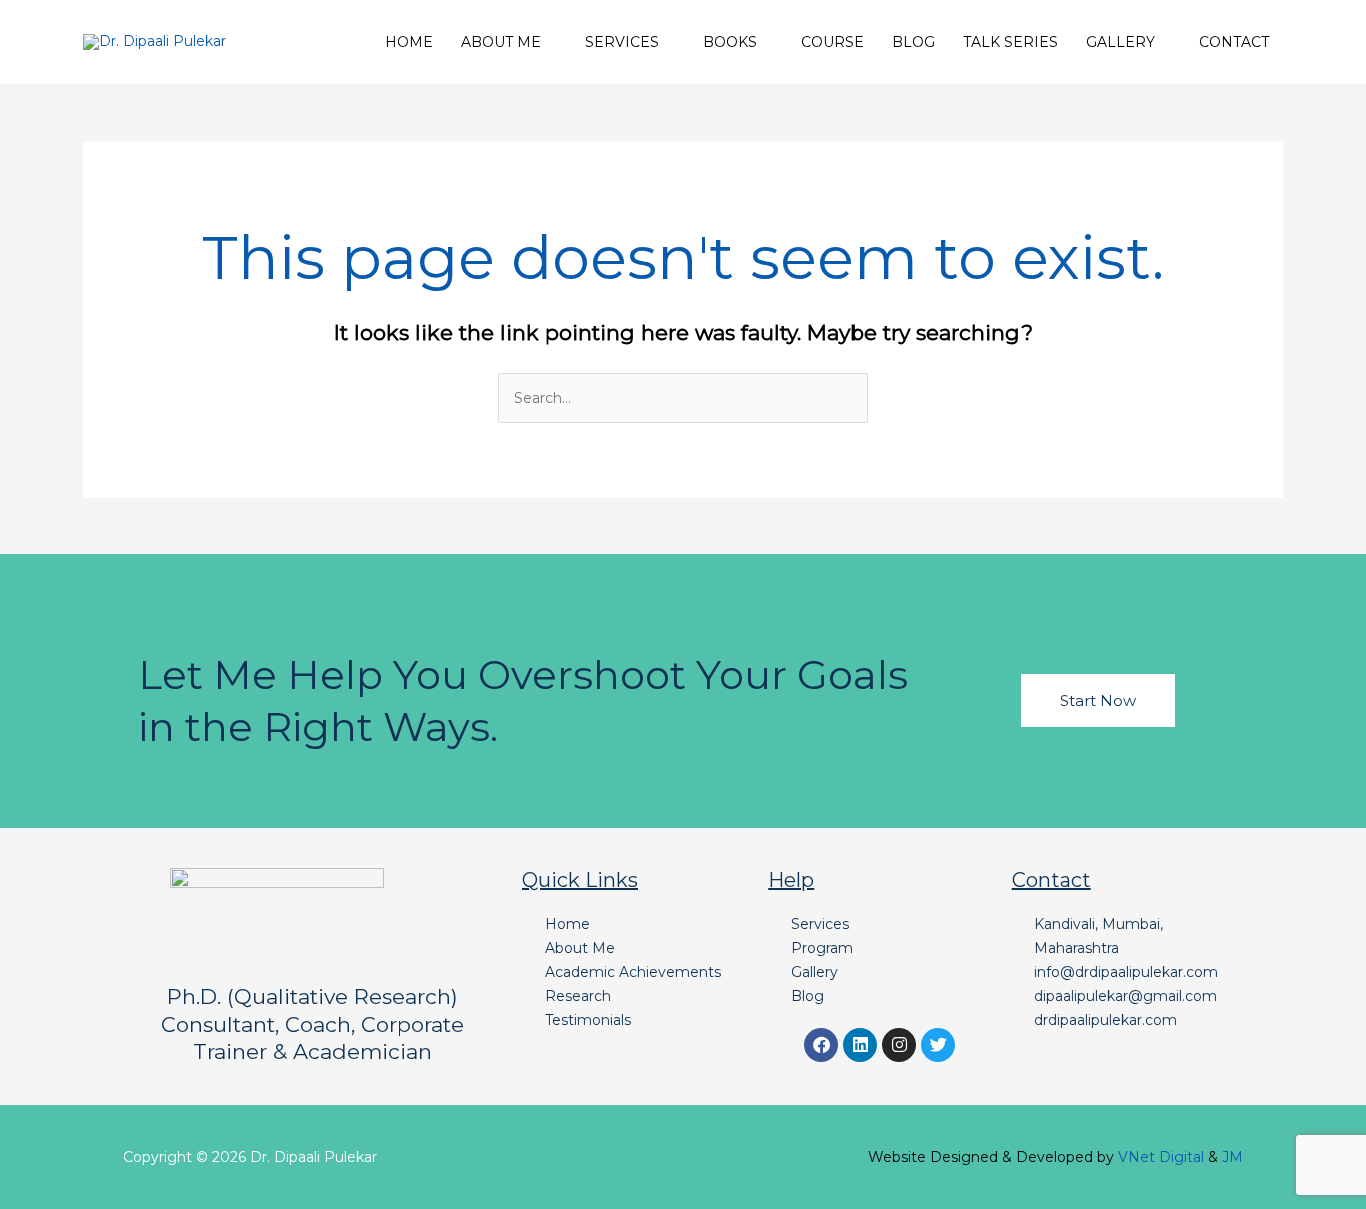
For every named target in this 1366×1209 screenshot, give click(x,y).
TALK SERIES (1010, 42)
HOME (409, 42)
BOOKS (730, 42)
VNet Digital (1161, 1157)
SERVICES (622, 42)
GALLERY (1120, 42)
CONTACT (1234, 42)
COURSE (832, 42)
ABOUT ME (501, 42)
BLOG (913, 42)
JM (1232, 1157)
